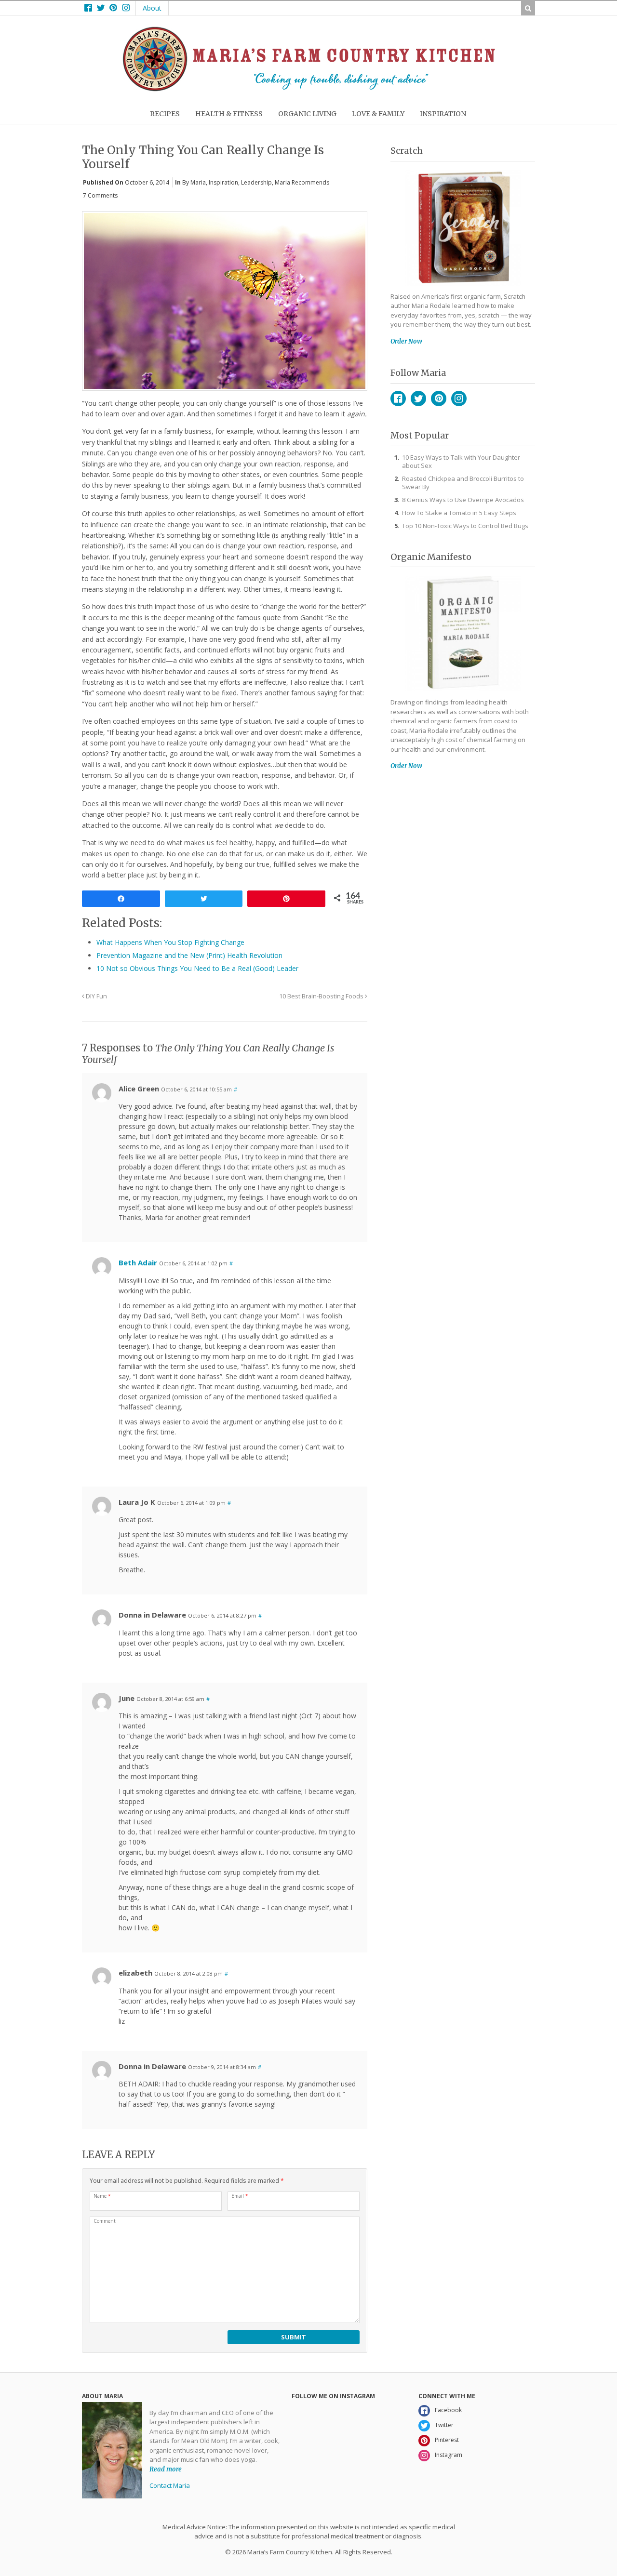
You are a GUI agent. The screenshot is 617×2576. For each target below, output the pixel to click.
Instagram (459, 398)
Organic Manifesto (431, 557)
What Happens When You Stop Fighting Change (170, 942)
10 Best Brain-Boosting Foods (322, 996)
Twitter (418, 398)
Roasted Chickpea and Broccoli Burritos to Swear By (463, 483)
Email (240, 2196)
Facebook (398, 398)
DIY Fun (96, 996)
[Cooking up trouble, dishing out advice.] (309, 89)
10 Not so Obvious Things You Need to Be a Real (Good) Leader (197, 968)
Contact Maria (170, 2485)
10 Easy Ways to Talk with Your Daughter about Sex (461, 461)
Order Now (406, 341)
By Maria (194, 182)
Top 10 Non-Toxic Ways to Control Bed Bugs (465, 526)
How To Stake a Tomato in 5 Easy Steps (459, 513)
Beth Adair (138, 1262)
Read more (166, 2469)
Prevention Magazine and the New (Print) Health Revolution (189, 955)
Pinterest (439, 398)
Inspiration (223, 182)
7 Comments (100, 195)
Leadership (256, 182)
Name (102, 2196)
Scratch (407, 151)
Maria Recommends (302, 182)
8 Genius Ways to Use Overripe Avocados (463, 500)
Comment (105, 2221)
